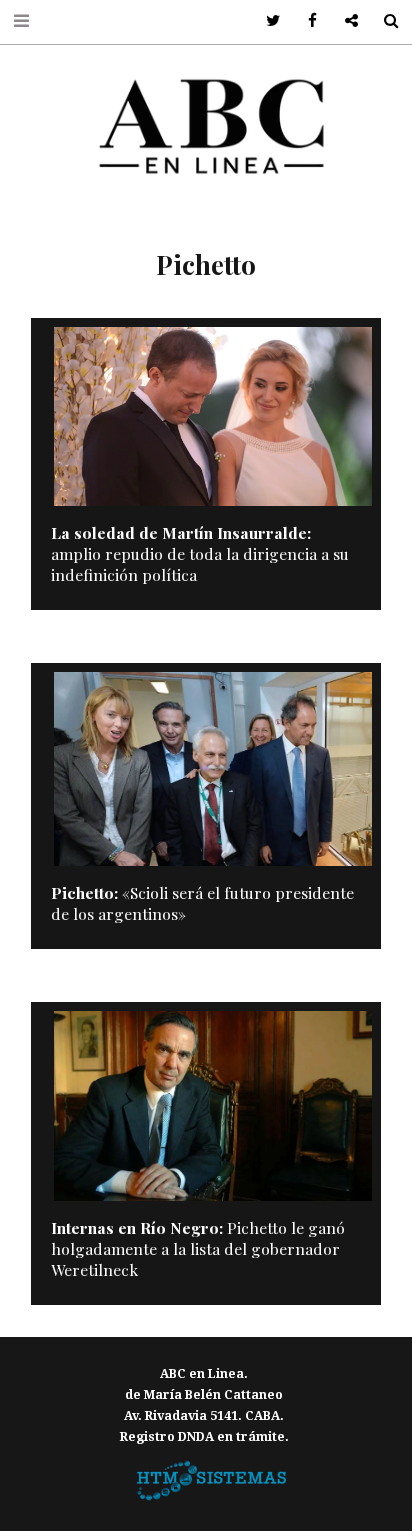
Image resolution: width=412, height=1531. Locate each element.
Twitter (266, 21)
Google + (344, 21)
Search (383, 21)
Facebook (305, 21)
